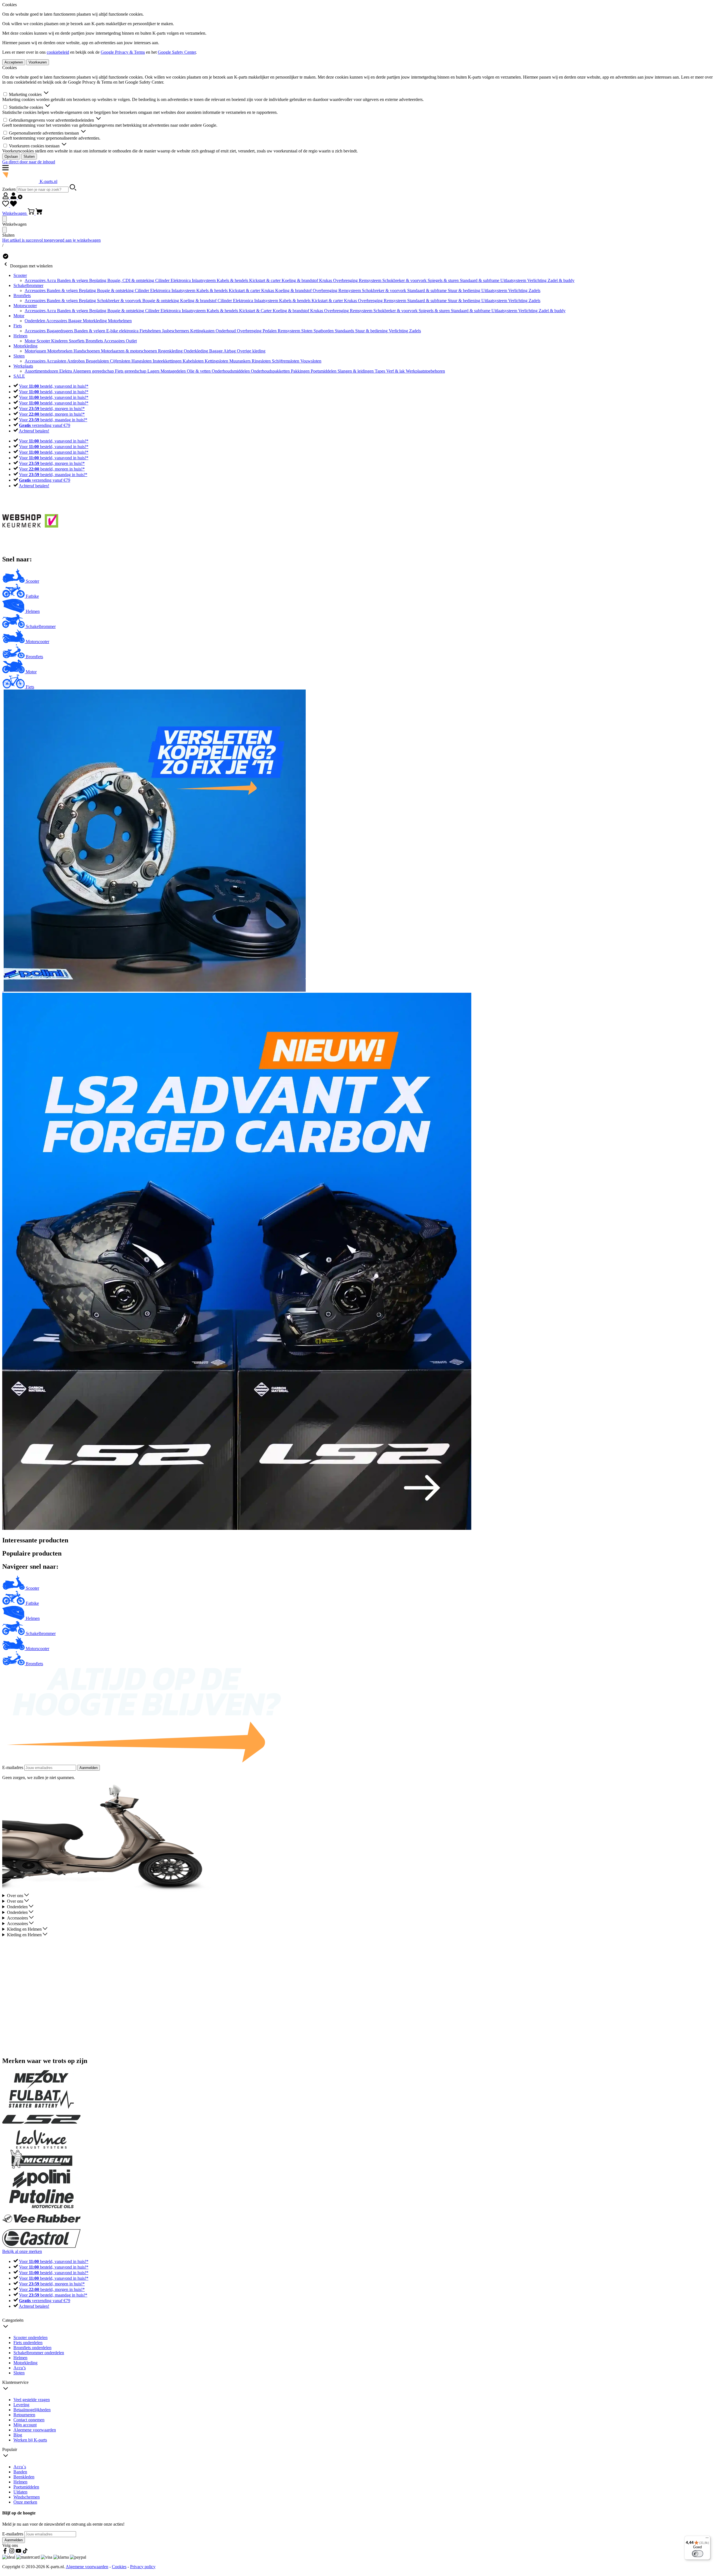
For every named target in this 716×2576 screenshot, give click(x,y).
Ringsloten (262, 361)
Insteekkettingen (168, 361)
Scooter (20, 275)
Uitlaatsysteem (514, 280)
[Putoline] (41, 2207)
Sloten (307, 331)
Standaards (345, 331)
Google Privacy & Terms (123, 52)
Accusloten (57, 361)
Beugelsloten (98, 361)
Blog (18, 2435)
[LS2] (41, 2127)
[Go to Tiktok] (25, 2552)
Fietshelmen (151, 331)
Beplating (98, 280)
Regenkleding (171, 351)
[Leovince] (41, 2147)
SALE (19, 376)
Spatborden (324, 331)
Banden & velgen (73, 280)
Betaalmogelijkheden (32, 2410)
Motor (19, 316)
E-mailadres (13, 1767)
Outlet (131, 341)
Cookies (119, 2567)
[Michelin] (41, 2167)
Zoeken (10, 189)
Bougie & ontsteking (116, 290)
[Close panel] (4, 219)
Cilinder (163, 280)
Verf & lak (396, 371)
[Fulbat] (41, 2107)
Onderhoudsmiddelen (231, 371)
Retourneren (24, 2415)
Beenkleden (24, 2477)
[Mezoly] (41, 2087)
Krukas (326, 280)
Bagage (76, 321)
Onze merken (25, 2502)
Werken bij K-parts (30, 2440)
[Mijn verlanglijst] (10, 205)
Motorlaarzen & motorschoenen (129, 351)
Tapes (381, 371)
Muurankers (241, 361)
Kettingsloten (217, 361)
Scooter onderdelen (30, 2338)
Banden (20, 2472)
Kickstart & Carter (256, 311)
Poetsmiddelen (324, 371)
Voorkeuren (38, 62)
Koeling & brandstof (300, 280)
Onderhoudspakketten (271, 371)
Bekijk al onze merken (22, 2251)
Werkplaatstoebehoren (425, 371)
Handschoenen (87, 351)
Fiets (18, 326)
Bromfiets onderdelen (32, 2348)
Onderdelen (35, 321)
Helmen (20, 336)
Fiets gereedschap (131, 371)
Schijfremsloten (286, 361)
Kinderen (60, 341)
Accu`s (20, 2467)
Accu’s (20, 2368)
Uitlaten (20, 2492)
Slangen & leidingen (356, 371)
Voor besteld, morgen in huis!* (52, 409)
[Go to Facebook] (6, 2552)
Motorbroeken (60, 351)
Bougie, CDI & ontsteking (131, 280)
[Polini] (41, 2187)
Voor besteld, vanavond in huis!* (54, 386)
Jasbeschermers (176, 331)
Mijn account (25, 2425)
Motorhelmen (120, 321)
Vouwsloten (311, 361)
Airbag (230, 351)
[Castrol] (41, 2246)
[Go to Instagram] (12, 2552)
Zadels (534, 290)
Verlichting (537, 280)
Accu (52, 280)
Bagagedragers (60, 331)
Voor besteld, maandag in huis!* (53, 420)
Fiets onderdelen (28, 2343)
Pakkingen (301, 371)
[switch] (698, 2554)
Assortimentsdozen (42, 371)
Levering (21, 2405)
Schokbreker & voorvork (405, 280)
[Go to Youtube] (19, 2552)
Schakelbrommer (28, 285)
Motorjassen (36, 351)
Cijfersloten (121, 361)
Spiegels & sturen (444, 280)
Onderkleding (196, 351)
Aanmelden (89, 1768)
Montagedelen (174, 371)
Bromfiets (22, 296)
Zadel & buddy (561, 280)
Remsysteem (371, 280)
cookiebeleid (58, 52)
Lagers (154, 371)
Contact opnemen (29, 2420)
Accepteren (14, 62)
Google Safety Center (177, 52)
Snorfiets (77, 341)
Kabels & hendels (233, 280)
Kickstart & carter (265, 280)
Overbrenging (346, 280)
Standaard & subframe (480, 280)
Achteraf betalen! (34, 431)
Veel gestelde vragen (32, 2400)
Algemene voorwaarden (35, 2430)
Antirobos (76, 361)
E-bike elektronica (123, 331)
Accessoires (36, 280)
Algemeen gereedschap (94, 371)
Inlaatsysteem (204, 280)
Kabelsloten (194, 361)
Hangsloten (142, 361)
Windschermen (27, 2497)
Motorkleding (95, 321)
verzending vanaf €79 (45, 425)
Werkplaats (23, 366)
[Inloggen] (12, 198)
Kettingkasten (203, 331)
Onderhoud (226, 331)
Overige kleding (251, 351)
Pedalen (270, 331)
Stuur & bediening (465, 290)
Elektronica (181, 280)
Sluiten (29, 157)
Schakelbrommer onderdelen (39, 2353)
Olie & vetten (199, 371)
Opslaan (11, 157)
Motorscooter (25, 306)
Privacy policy (143, 2567)
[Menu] (707, 2539)
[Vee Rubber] (41, 2226)
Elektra (66, 371)
